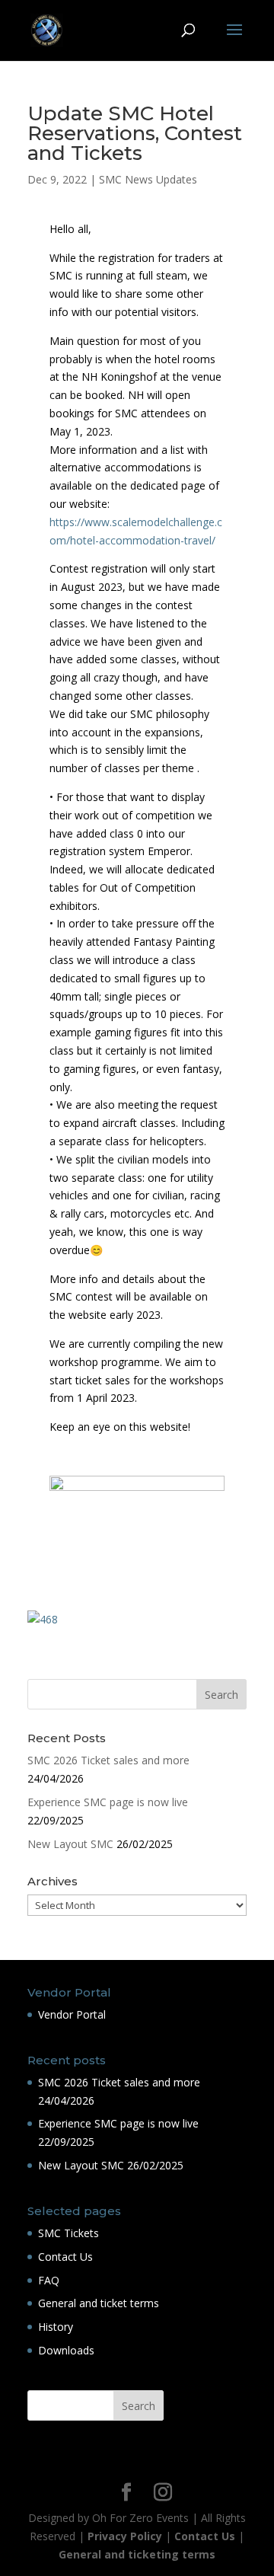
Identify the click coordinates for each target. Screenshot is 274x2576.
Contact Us (65, 2257)
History (56, 2327)
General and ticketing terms (137, 2554)
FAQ (49, 2280)
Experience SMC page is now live (108, 1802)
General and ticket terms (99, 2303)
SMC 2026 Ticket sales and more (108, 1760)
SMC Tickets (68, 2233)
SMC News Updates (148, 179)
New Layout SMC (70, 1844)
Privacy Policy (125, 2536)
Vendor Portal (72, 2014)
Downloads (66, 2350)
